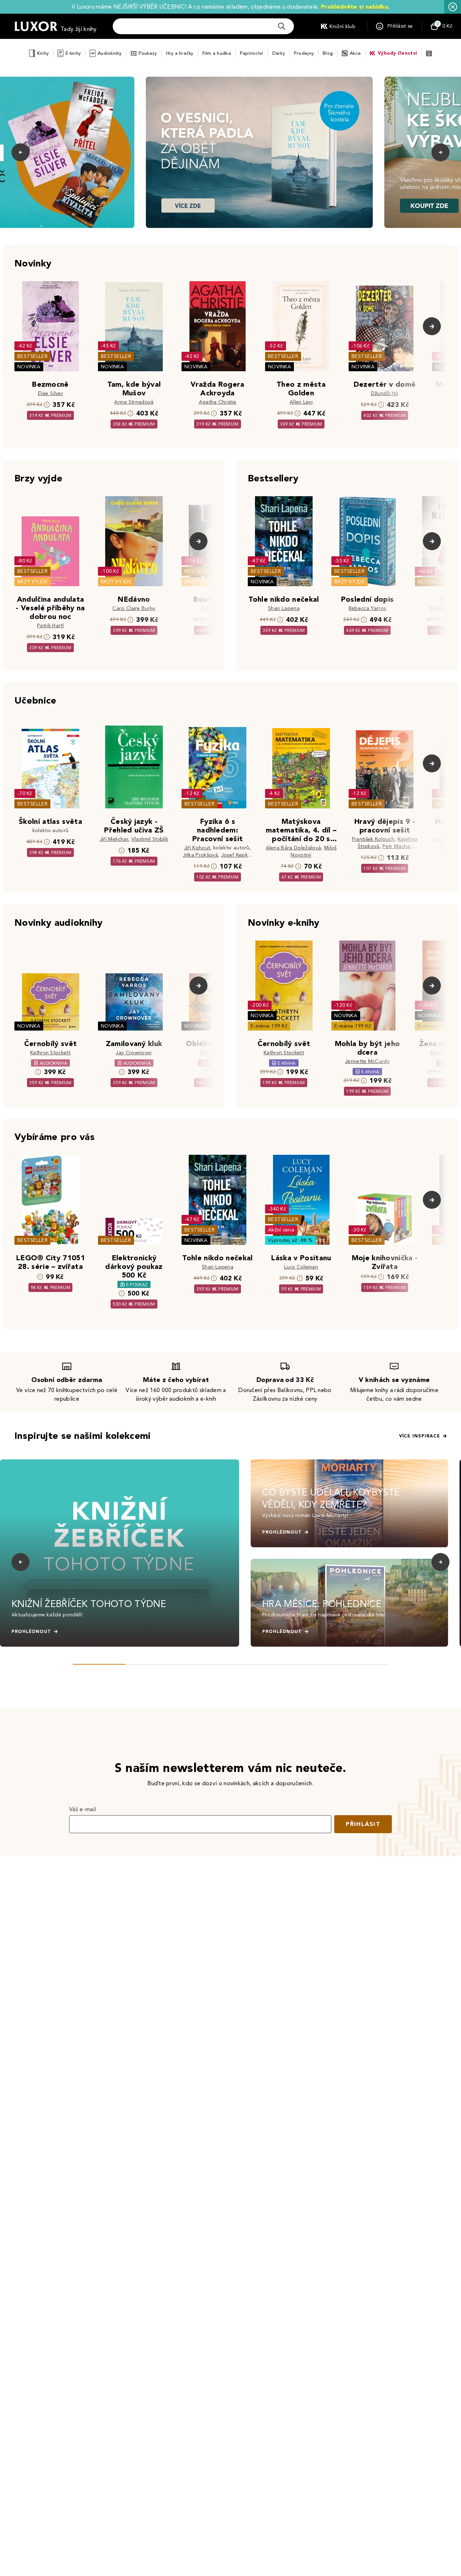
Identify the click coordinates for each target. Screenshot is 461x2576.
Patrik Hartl (50, 626)
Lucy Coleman (301, 1267)
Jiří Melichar (114, 839)
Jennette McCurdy (367, 1061)
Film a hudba (217, 53)
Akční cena (281, 1230)
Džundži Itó (385, 393)
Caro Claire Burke (134, 608)
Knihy (43, 53)
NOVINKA (29, 367)
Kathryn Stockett (50, 1053)
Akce (355, 53)
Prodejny (304, 53)
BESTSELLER (32, 356)
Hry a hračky (180, 53)
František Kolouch (373, 839)
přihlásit (363, 1824)
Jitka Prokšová (200, 855)
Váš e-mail (82, 1809)
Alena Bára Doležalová (294, 848)
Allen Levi (301, 402)
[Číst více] (259, 152)
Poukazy (148, 53)
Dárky (279, 53)
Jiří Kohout (197, 848)
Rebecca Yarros (367, 608)
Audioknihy (110, 53)
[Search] (282, 26)
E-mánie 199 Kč (269, 1026)
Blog (328, 53)
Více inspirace (420, 1436)
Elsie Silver (50, 393)
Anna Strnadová (134, 402)
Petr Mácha (396, 846)
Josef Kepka (236, 855)
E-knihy (73, 53)
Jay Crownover (134, 1053)
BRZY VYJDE (33, 582)
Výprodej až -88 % (290, 1240)
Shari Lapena (284, 608)
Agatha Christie (218, 402)
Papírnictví (252, 53)
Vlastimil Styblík (150, 839)
